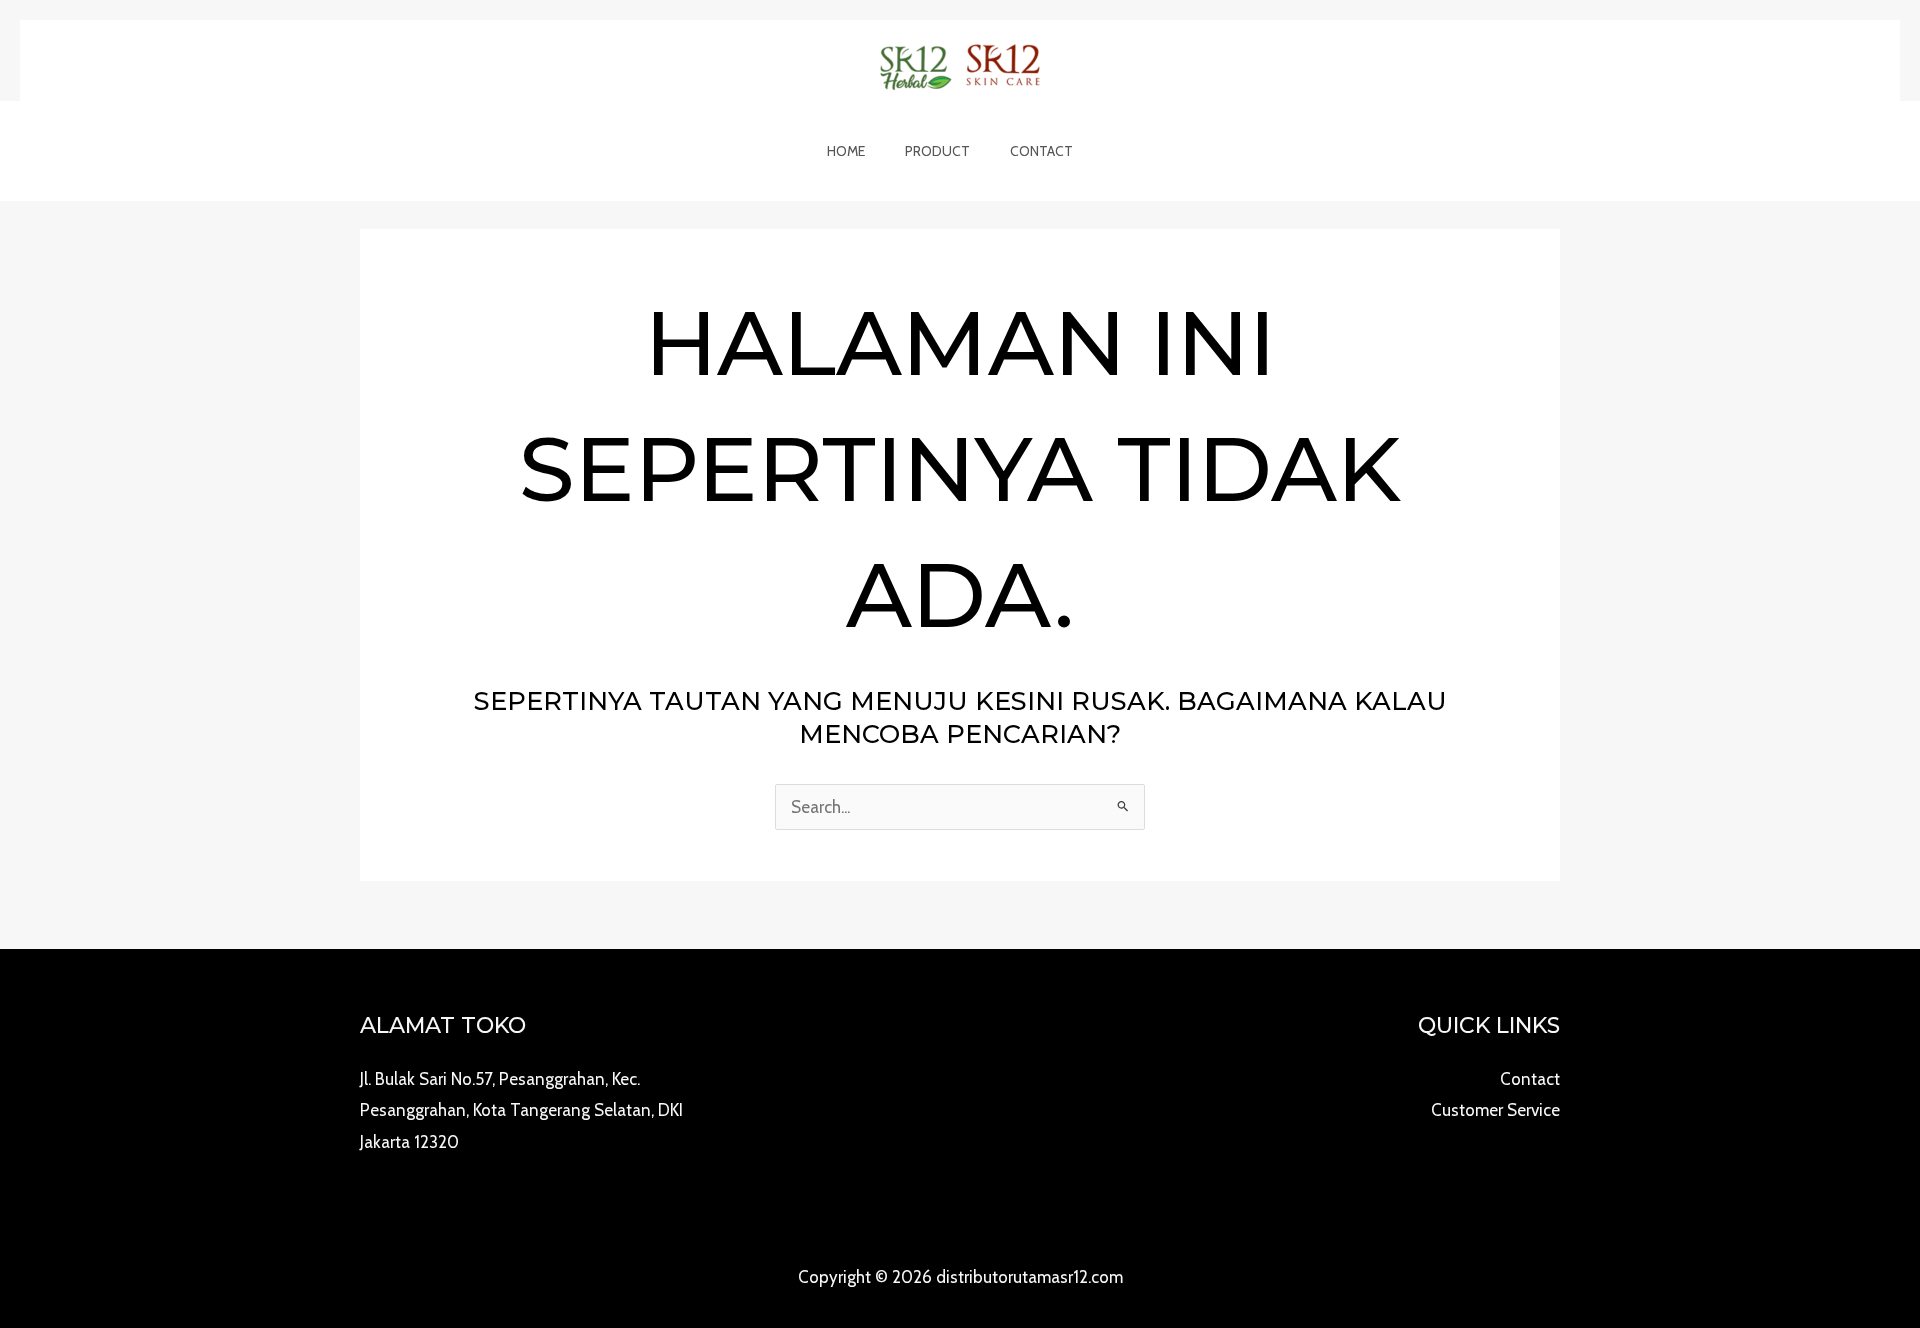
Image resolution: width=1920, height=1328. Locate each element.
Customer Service (1495, 1110)
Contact (1041, 151)
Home (846, 151)
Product (937, 151)
